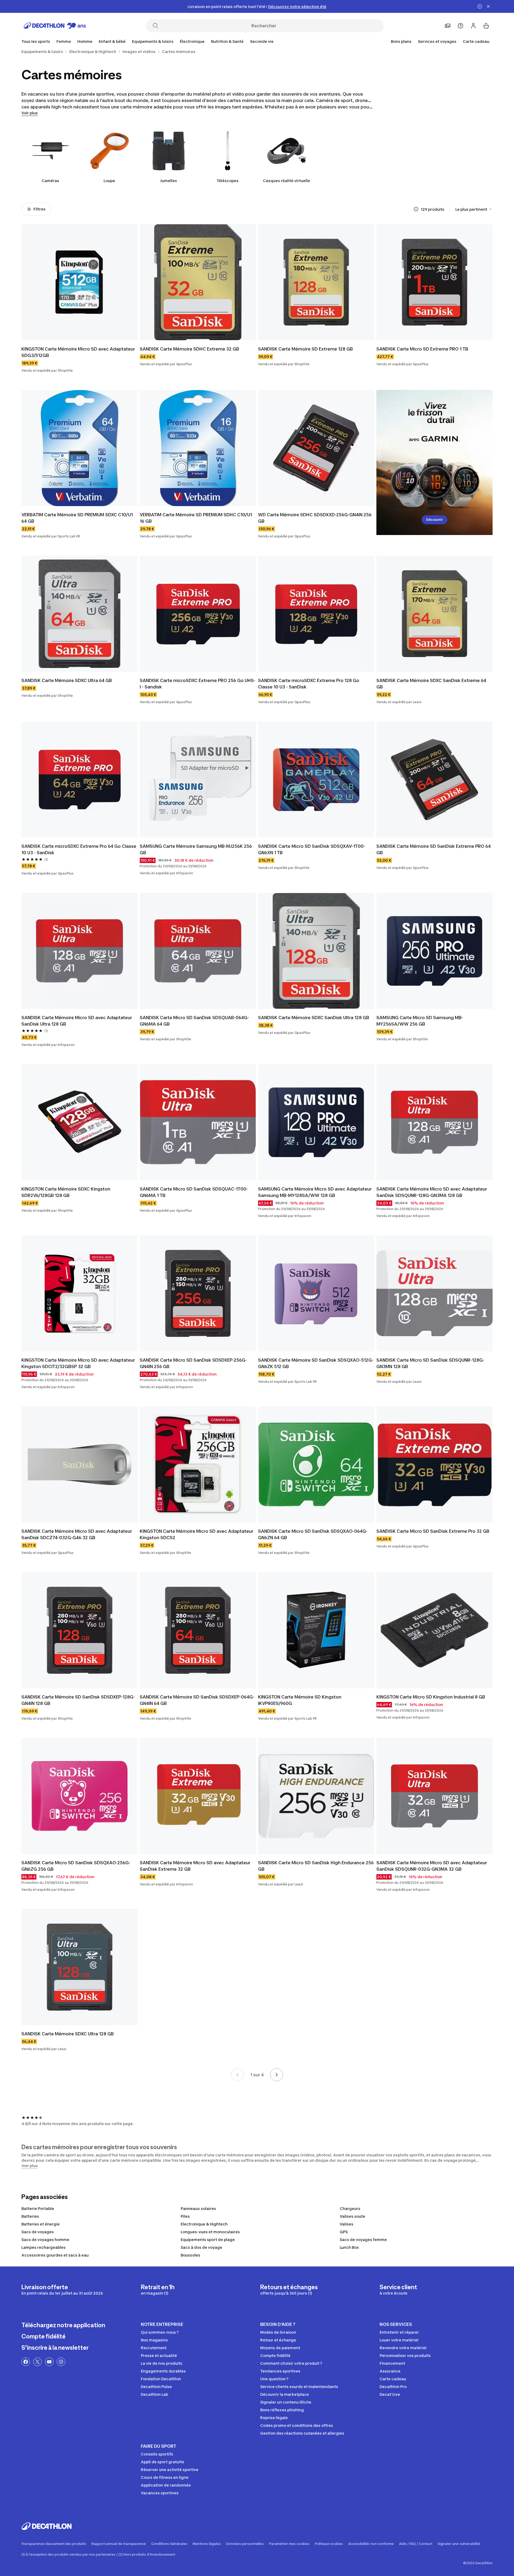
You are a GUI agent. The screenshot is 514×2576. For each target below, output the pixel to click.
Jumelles (169, 181)
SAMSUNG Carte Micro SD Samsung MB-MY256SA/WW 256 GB (420, 1021)
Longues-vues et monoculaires (210, 2232)
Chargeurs (350, 2208)
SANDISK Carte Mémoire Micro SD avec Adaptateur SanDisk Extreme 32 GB (195, 1866)
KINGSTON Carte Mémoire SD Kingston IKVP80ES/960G (300, 1700)
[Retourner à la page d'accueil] (55, 26)
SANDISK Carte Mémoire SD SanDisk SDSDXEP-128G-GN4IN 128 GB (78, 1700)
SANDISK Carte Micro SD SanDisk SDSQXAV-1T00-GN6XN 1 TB (312, 849)
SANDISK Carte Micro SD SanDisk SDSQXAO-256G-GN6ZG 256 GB (76, 1866)
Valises (347, 2224)
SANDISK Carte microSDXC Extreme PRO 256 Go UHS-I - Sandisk (198, 684)
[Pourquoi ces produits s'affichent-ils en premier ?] (416, 209)
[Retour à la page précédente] (237, 2075)
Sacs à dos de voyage (201, 2247)
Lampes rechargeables (44, 2247)
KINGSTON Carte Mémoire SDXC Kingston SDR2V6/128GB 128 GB (66, 1192)
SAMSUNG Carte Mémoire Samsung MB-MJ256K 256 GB (196, 849)
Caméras (50, 181)
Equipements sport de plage (208, 2240)
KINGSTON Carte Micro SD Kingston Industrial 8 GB (431, 1697)
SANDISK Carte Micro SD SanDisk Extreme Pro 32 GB (433, 1531)
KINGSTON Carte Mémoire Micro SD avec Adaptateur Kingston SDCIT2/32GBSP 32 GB (78, 1363)
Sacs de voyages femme (363, 2240)
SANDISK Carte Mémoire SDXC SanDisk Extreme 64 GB (431, 684)
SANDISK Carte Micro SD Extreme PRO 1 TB (422, 349)
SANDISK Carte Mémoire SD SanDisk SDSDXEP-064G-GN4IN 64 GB (197, 1700)
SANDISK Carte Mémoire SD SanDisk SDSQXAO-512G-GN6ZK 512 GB (316, 1363)
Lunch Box (349, 2247)
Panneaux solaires (198, 2208)
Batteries (30, 2216)
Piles (185, 2216)
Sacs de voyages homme (45, 2240)
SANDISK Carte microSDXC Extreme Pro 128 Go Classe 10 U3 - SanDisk (309, 684)
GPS (344, 2232)
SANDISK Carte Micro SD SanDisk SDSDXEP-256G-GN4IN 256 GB (193, 1363)
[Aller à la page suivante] (277, 2075)
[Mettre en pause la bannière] (480, 6)
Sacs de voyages (38, 2232)
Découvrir (434, 520)
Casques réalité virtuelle (286, 181)
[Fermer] (488, 6)
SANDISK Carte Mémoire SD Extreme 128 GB (305, 349)
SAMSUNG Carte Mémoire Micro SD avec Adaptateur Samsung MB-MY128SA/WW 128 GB (315, 1192)
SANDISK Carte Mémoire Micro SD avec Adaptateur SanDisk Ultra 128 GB (77, 1021)
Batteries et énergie (41, 2224)
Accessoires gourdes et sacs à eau (55, 2255)
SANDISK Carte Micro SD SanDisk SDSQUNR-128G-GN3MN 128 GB (430, 1363)
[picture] (80, 282)
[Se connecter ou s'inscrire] (473, 26)
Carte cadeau (476, 41)
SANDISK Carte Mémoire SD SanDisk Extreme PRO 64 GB (434, 849)
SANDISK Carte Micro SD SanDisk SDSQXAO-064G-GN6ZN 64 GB (313, 1534)
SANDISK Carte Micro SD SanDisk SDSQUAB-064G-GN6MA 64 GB (194, 1021)
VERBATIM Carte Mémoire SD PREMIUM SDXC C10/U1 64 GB (77, 518)
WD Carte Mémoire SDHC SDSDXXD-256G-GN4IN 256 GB (315, 518)
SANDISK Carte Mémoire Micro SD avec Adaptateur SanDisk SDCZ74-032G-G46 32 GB (77, 1534)
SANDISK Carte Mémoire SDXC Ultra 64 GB (67, 680)
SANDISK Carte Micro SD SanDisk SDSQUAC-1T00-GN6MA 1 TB (194, 1192)
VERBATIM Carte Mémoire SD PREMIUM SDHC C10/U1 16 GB (196, 518)
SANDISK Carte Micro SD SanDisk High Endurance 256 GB (316, 1866)
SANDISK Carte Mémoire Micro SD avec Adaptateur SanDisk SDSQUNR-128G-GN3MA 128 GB (432, 1192)
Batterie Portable (38, 2208)
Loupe (109, 181)
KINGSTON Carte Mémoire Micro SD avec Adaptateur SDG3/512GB (78, 352)
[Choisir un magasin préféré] (448, 26)
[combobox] (474, 209)
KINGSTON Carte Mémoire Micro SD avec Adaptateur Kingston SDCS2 (196, 1534)
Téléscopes (228, 181)
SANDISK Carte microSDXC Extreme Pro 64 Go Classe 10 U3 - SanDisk (79, 849)
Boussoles (190, 2255)
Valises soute (352, 2216)
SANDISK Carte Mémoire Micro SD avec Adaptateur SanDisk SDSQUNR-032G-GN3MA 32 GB (432, 1866)
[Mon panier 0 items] (486, 26)
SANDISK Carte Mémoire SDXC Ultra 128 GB (68, 2034)
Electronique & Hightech (204, 2224)
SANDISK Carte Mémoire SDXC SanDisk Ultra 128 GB (314, 1018)
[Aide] (460, 26)
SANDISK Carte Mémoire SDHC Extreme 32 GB (189, 349)
